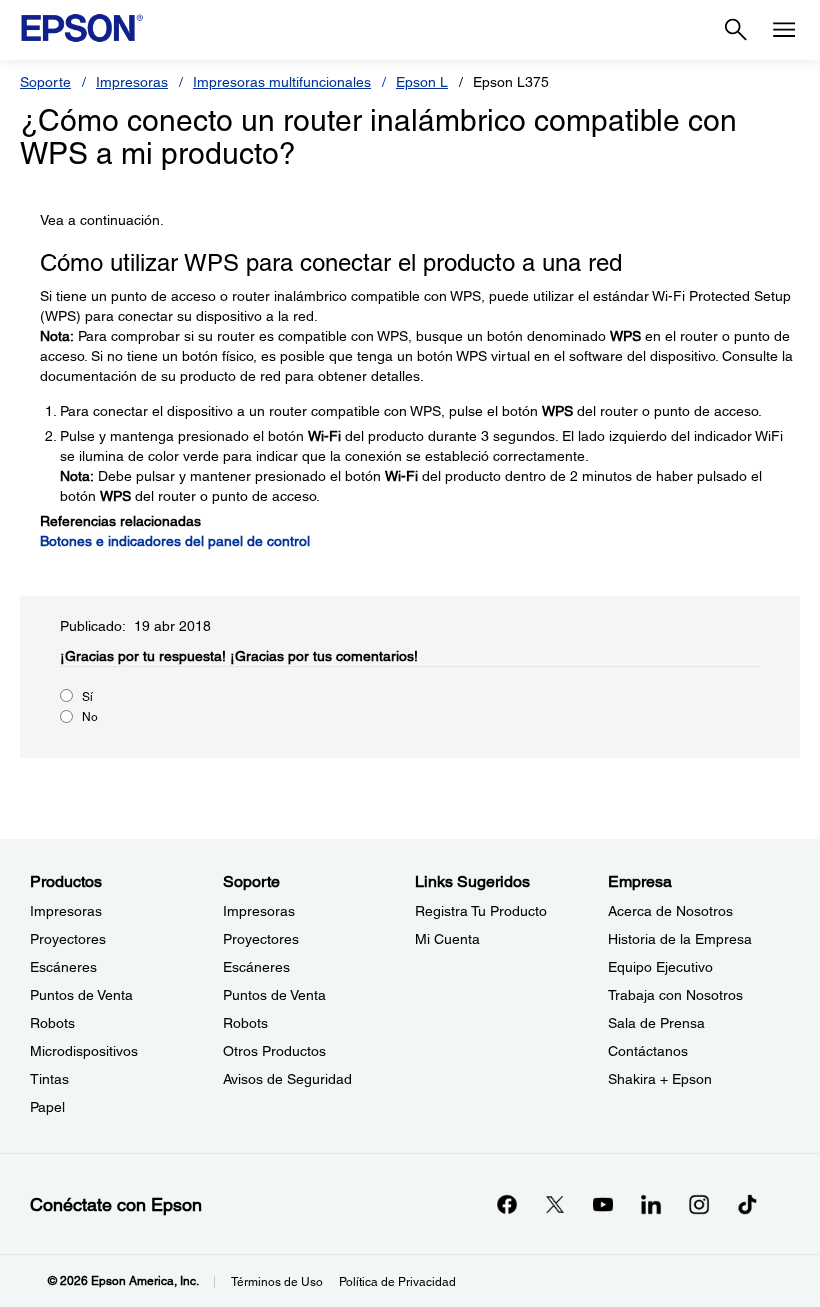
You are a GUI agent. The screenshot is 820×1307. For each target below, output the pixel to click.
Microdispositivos (84, 1051)
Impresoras (132, 82)
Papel (47, 1107)
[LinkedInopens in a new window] (651, 1204)
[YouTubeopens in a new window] (603, 1204)
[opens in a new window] (747, 1204)
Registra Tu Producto (481, 911)
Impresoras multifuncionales (282, 82)
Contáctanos (648, 1051)
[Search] (736, 30)
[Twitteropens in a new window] (555, 1204)
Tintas (49, 1079)
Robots (52, 1023)
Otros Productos (274, 1051)
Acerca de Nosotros (670, 911)
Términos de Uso (277, 1282)
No (90, 717)
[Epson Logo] (82, 28)
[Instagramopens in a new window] (699, 1204)
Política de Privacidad (397, 1282)
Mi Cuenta (447, 939)
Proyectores (68, 939)
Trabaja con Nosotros (675, 995)
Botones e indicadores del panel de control (175, 541)
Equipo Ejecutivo (660, 967)
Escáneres (63, 967)
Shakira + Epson (660, 1079)
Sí (87, 697)
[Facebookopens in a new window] (507, 1204)
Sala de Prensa (656, 1023)
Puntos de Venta (81, 995)
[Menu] (784, 30)
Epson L (422, 82)
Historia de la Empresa (680, 939)
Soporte (45, 82)
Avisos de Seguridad (287, 1079)
